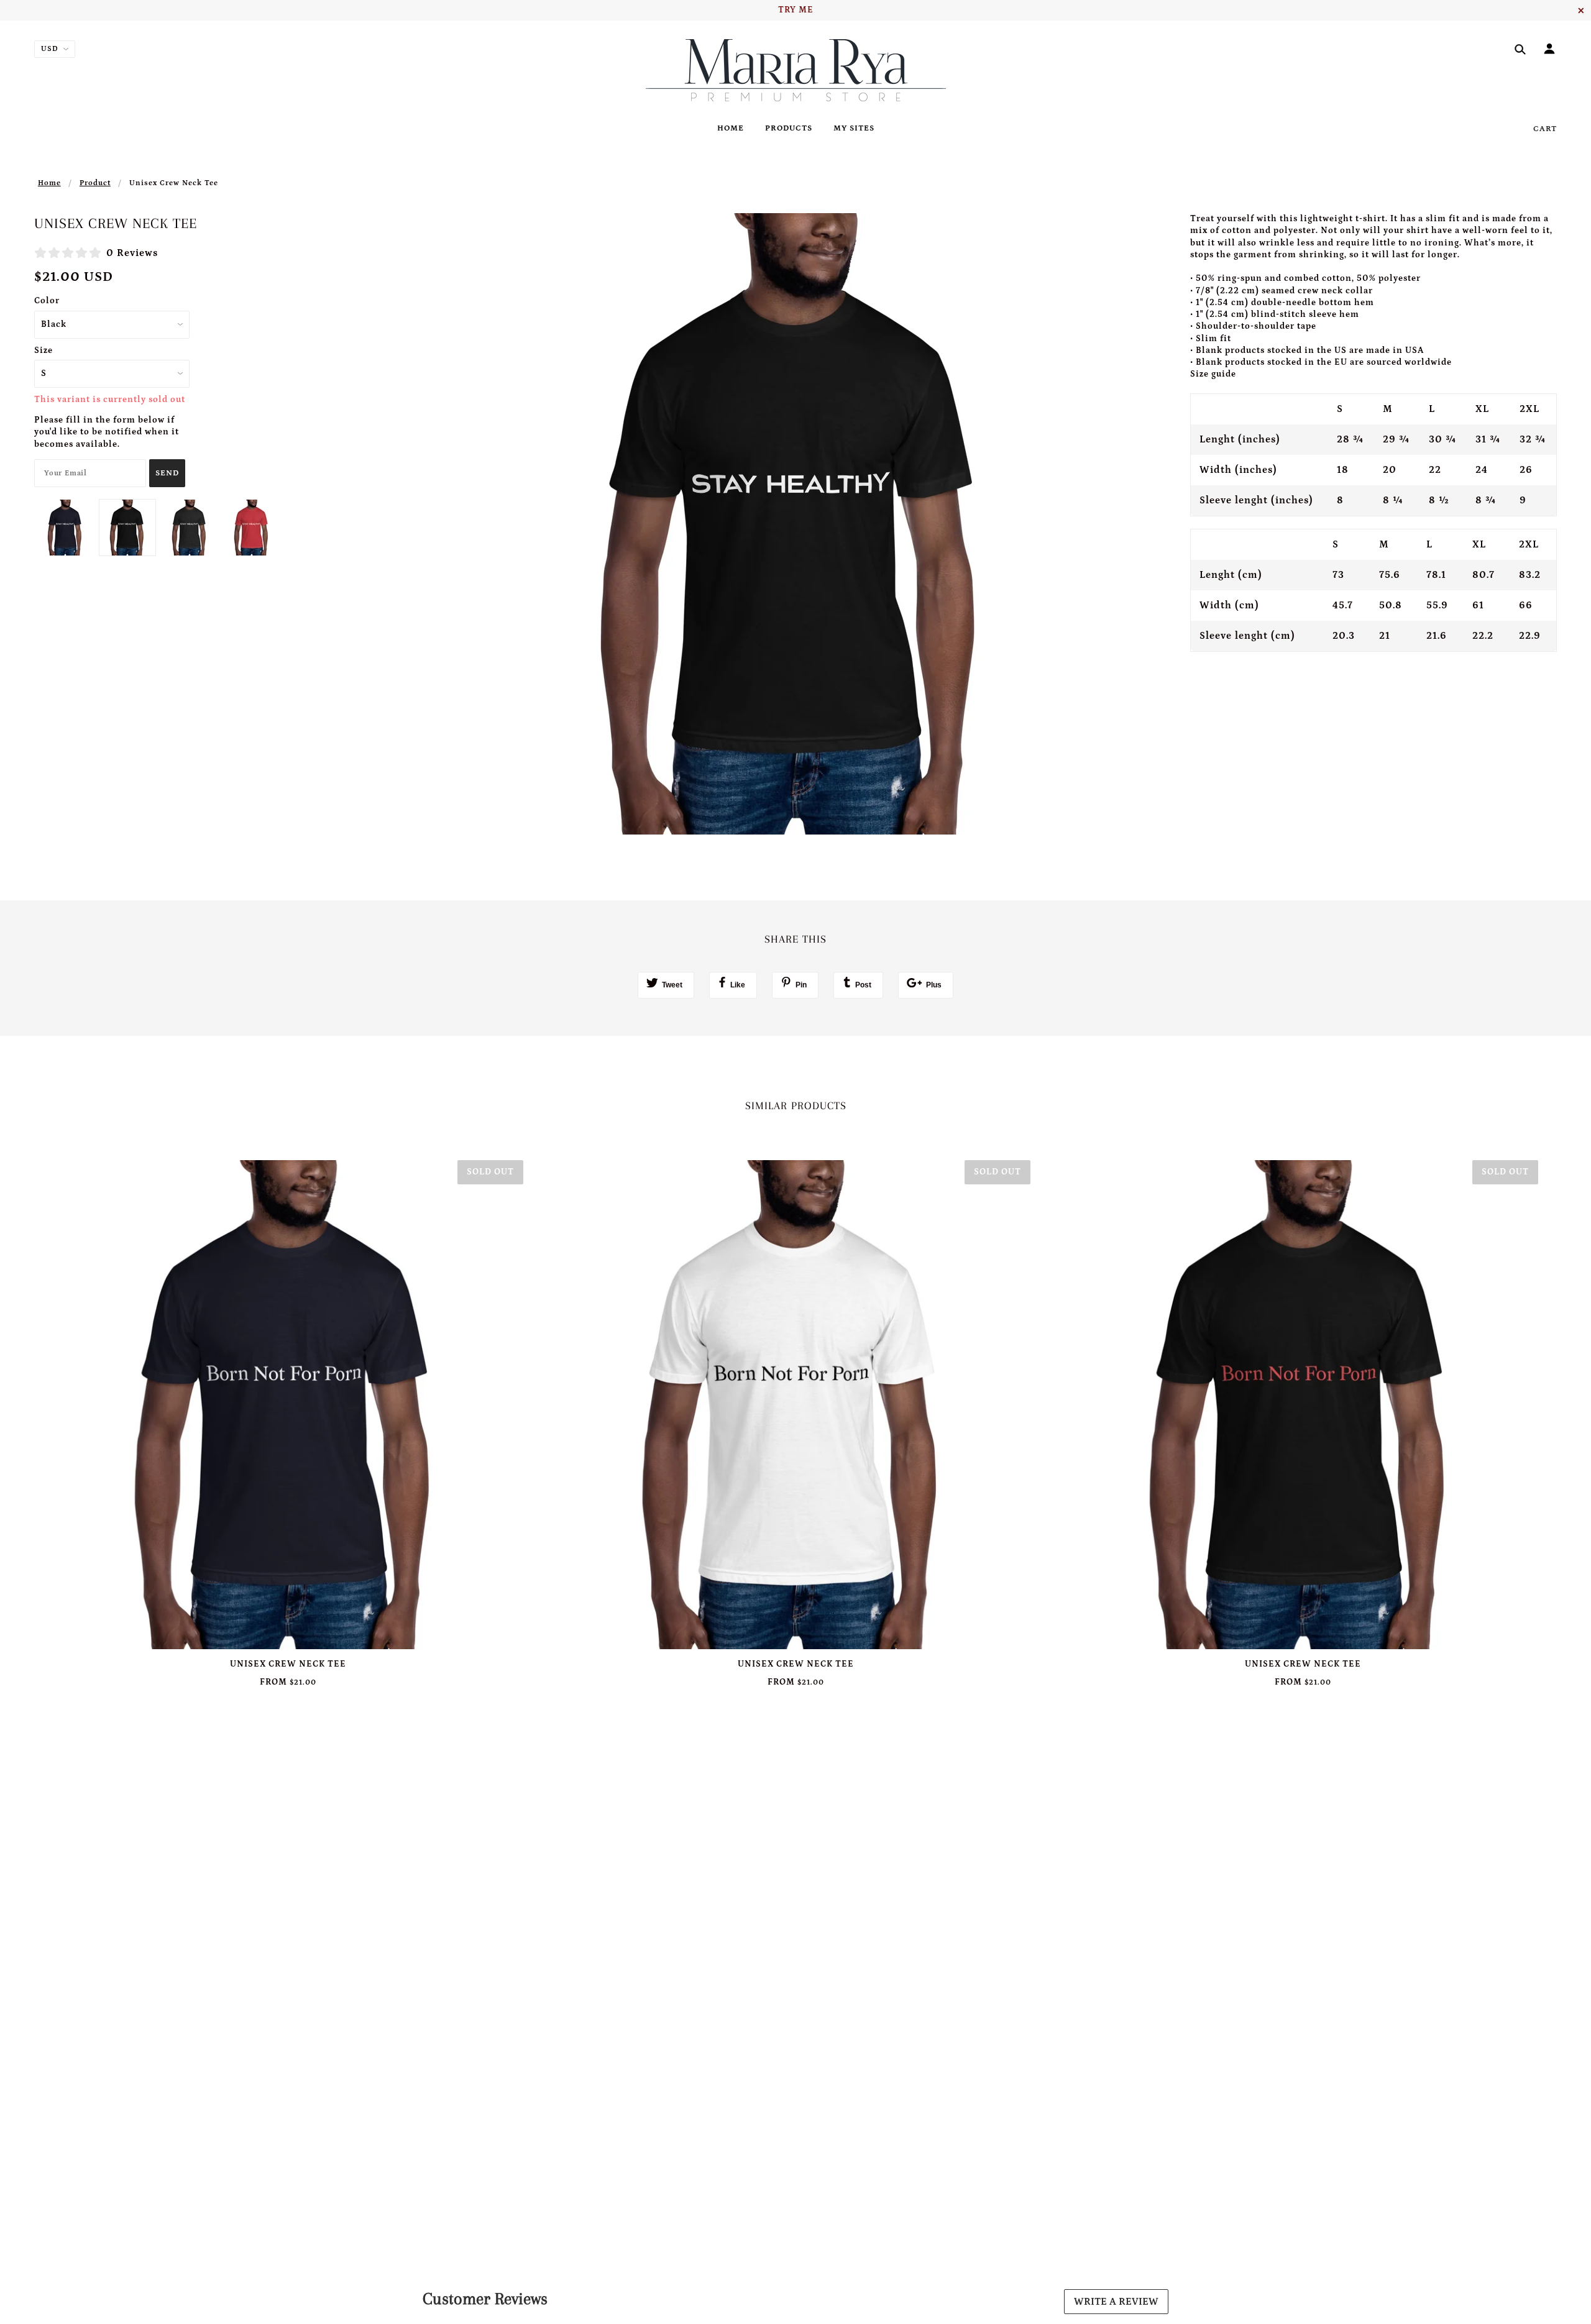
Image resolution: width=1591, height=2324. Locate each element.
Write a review (1116, 2302)
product (95, 183)
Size (44, 350)
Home (49, 183)
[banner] (796, 70)
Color (47, 301)
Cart (1545, 129)
